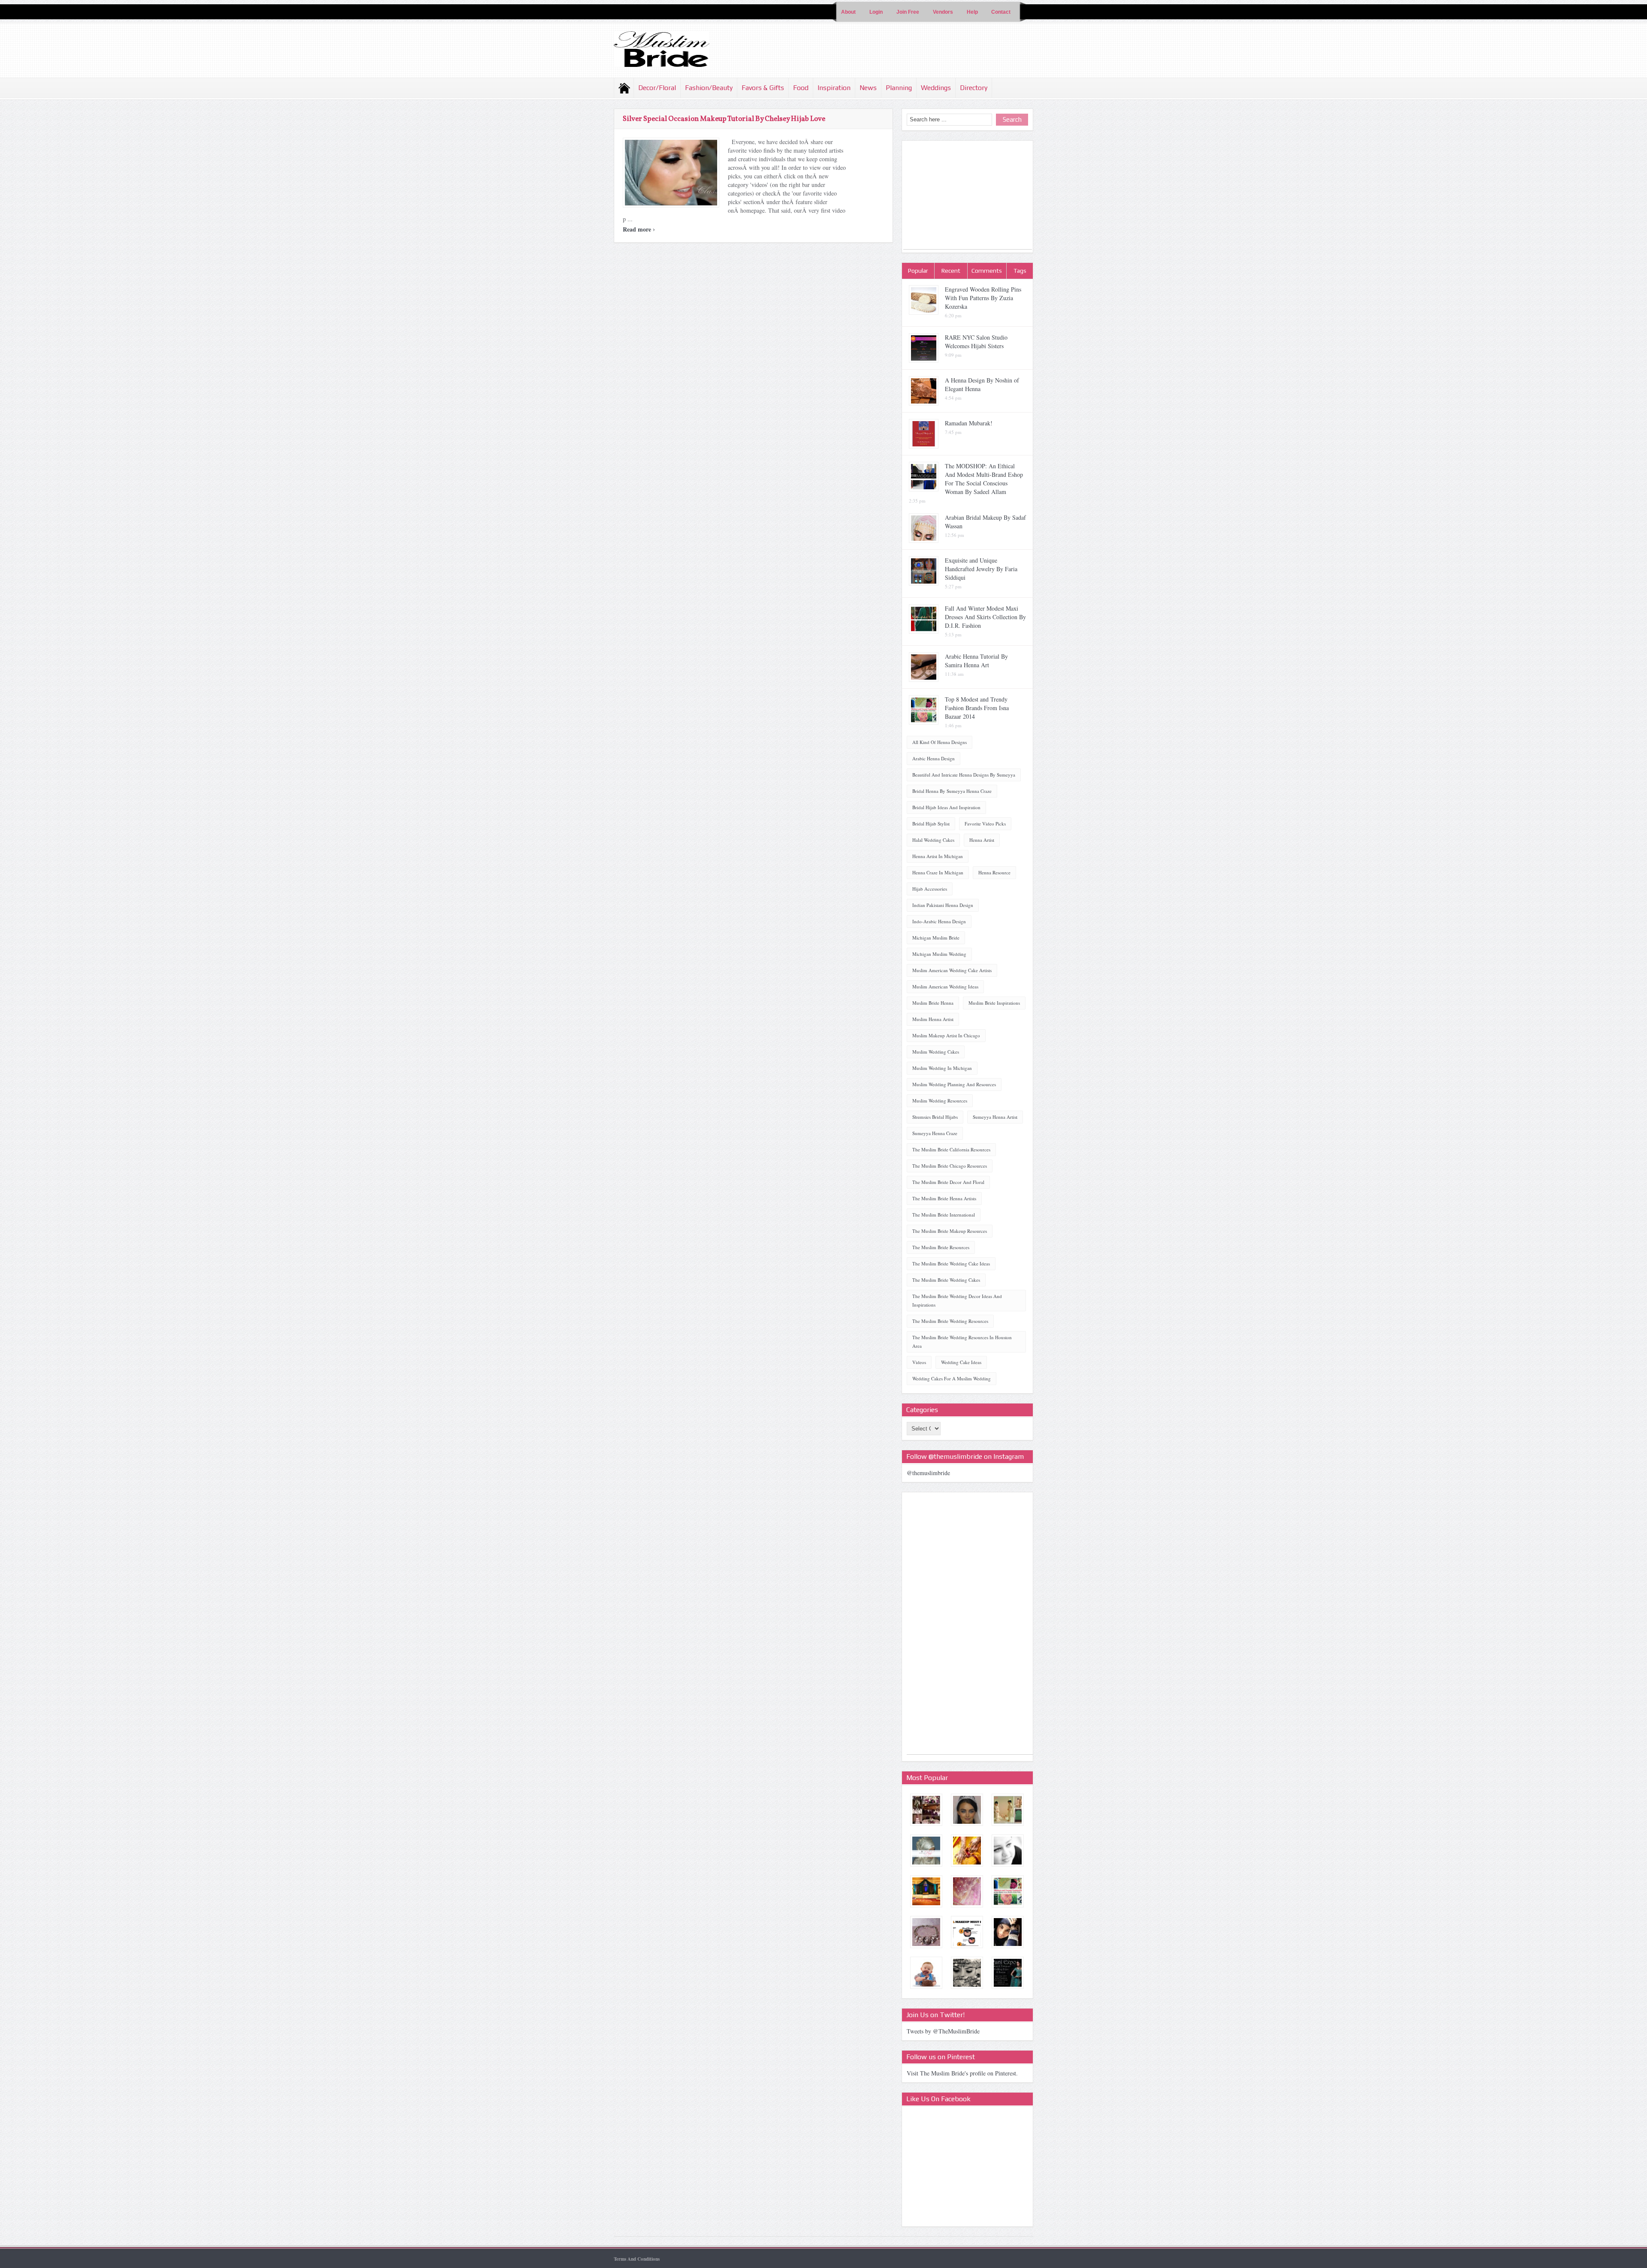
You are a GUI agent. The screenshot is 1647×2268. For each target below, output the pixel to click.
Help (972, 12)
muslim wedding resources (940, 1101)
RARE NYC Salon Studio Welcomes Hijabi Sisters (976, 342)
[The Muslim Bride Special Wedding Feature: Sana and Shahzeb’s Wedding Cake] (926, 1973)
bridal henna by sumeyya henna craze (952, 791)
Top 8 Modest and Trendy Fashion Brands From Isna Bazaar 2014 (977, 708)
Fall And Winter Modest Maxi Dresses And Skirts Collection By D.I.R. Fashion (985, 617)
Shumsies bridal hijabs (935, 1117)
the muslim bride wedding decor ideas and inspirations (957, 1300)
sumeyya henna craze (935, 1133)
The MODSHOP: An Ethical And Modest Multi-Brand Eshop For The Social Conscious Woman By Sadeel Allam (984, 479)
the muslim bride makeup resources (950, 1231)
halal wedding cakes (933, 840)
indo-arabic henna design (939, 921)
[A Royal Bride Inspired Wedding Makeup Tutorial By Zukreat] (967, 1810)
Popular (918, 271)
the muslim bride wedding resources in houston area (962, 1342)
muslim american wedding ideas (945, 986)
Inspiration (834, 88)
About (848, 12)
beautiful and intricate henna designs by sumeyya (964, 775)
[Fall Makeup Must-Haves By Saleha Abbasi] (967, 1932)
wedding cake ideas (961, 1362)
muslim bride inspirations (994, 1003)
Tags (1020, 271)
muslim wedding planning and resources (954, 1084)
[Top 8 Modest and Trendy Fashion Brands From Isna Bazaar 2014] (1008, 1891)
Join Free (908, 12)
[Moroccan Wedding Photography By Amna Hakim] (1008, 1851)
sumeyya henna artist (995, 1117)
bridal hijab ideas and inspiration (946, 807)
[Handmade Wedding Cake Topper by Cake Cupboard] (1008, 1810)
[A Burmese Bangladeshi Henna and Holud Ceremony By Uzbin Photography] (967, 1973)
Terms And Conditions (637, 2259)
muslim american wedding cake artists (952, 970)
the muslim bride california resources (951, 1149)
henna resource (994, 872)
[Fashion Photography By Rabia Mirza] (1008, 1932)
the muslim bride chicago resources (950, 1166)
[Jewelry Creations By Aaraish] (926, 1932)
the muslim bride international (944, 1215)
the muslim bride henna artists (944, 1198)
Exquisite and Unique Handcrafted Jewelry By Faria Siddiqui (981, 569)
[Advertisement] (968, 196)
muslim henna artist (933, 1019)
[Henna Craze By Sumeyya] (967, 1851)
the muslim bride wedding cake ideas (951, 1264)
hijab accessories (930, 889)
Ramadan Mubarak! (969, 423)
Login (876, 12)
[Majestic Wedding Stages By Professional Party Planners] (926, 1891)
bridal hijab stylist (931, 824)
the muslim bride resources (941, 1247)
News (868, 88)
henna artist (982, 840)
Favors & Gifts (763, 88)
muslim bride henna (933, 1003)
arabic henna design (934, 758)
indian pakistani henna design (943, 905)
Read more (639, 229)
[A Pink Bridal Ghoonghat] (967, 1891)
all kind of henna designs (940, 742)
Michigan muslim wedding (939, 954)
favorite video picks (985, 824)
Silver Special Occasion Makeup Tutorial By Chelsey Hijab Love (724, 119)
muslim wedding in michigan (942, 1068)
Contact (1001, 12)
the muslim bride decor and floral (948, 1182)
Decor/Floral (657, 88)
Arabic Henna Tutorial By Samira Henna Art (976, 661)
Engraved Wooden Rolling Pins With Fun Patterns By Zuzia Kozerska (983, 298)
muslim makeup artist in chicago (946, 1035)
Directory (974, 88)
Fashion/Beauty (709, 88)
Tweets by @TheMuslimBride (943, 2031)
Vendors (943, 12)
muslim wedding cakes (936, 1052)
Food (801, 88)
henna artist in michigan (938, 856)
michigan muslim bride (936, 938)
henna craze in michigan (938, 872)
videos (919, 1362)
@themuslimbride (928, 1473)
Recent (951, 271)
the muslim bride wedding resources (950, 1321)
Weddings (936, 88)
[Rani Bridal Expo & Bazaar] (1008, 1973)
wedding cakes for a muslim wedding (952, 1378)
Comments (987, 271)
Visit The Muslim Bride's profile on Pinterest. (962, 2073)
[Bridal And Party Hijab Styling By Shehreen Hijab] (926, 1851)
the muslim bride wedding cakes (946, 1280)
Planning (899, 88)
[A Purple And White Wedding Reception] (926, 1810)
